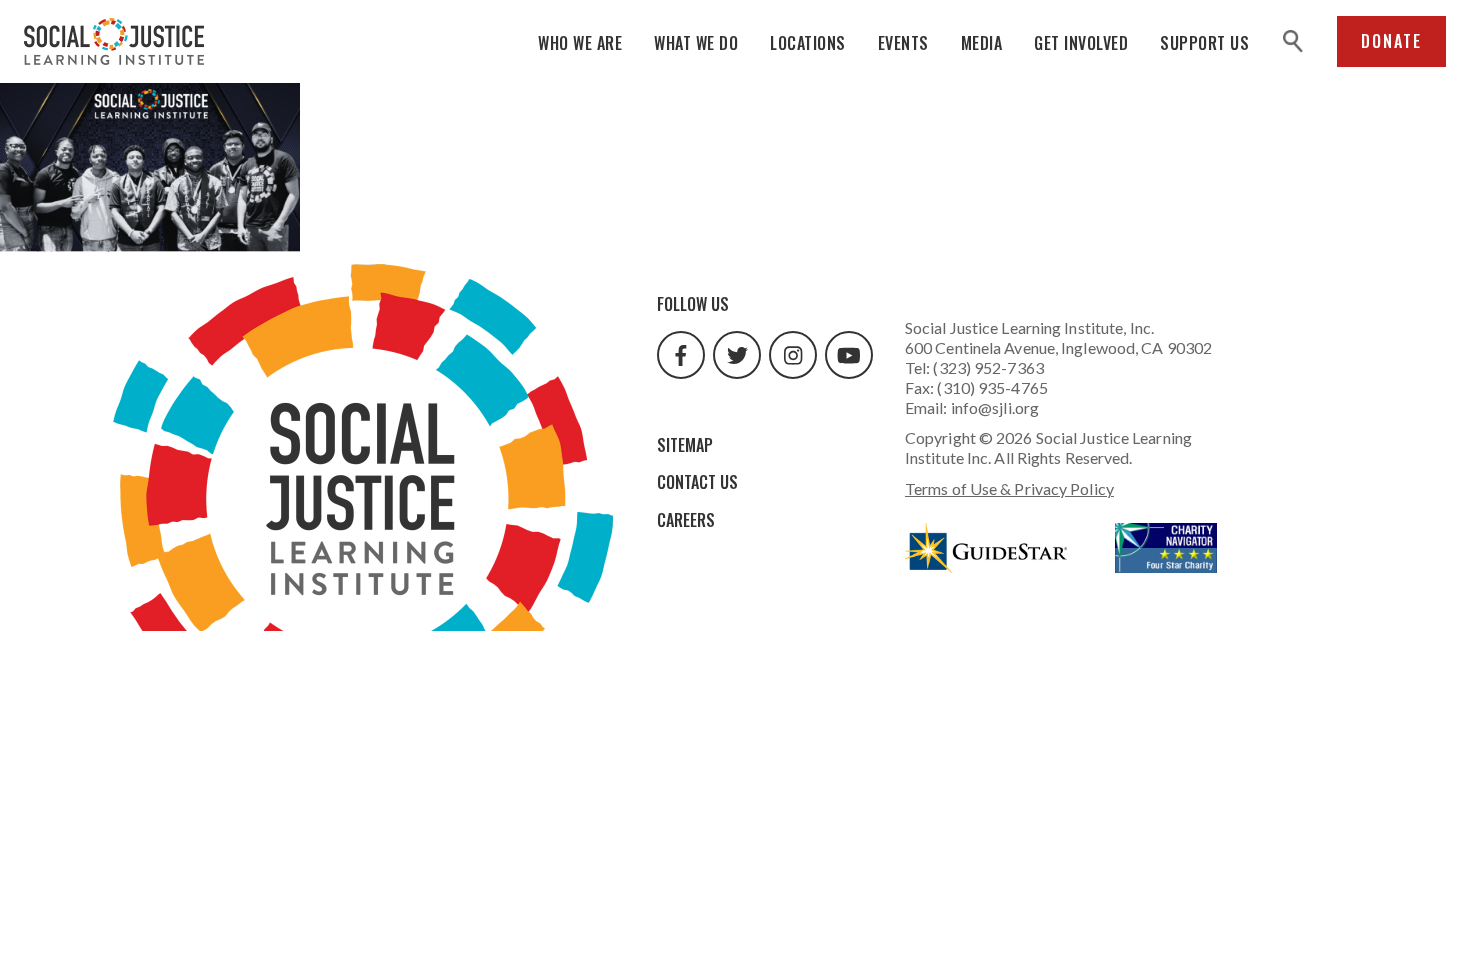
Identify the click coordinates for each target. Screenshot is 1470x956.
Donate (1391, 41)
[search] (1293, 42)
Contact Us (697, 482)
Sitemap (685, 445)
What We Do (696, 43)
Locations (808, 43)
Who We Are (580, 43)
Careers (686, 520)
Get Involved (1081, 43)
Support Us (1204, 43)
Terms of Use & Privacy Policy (1009, 488)
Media (982, 43)
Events (903, 43)
